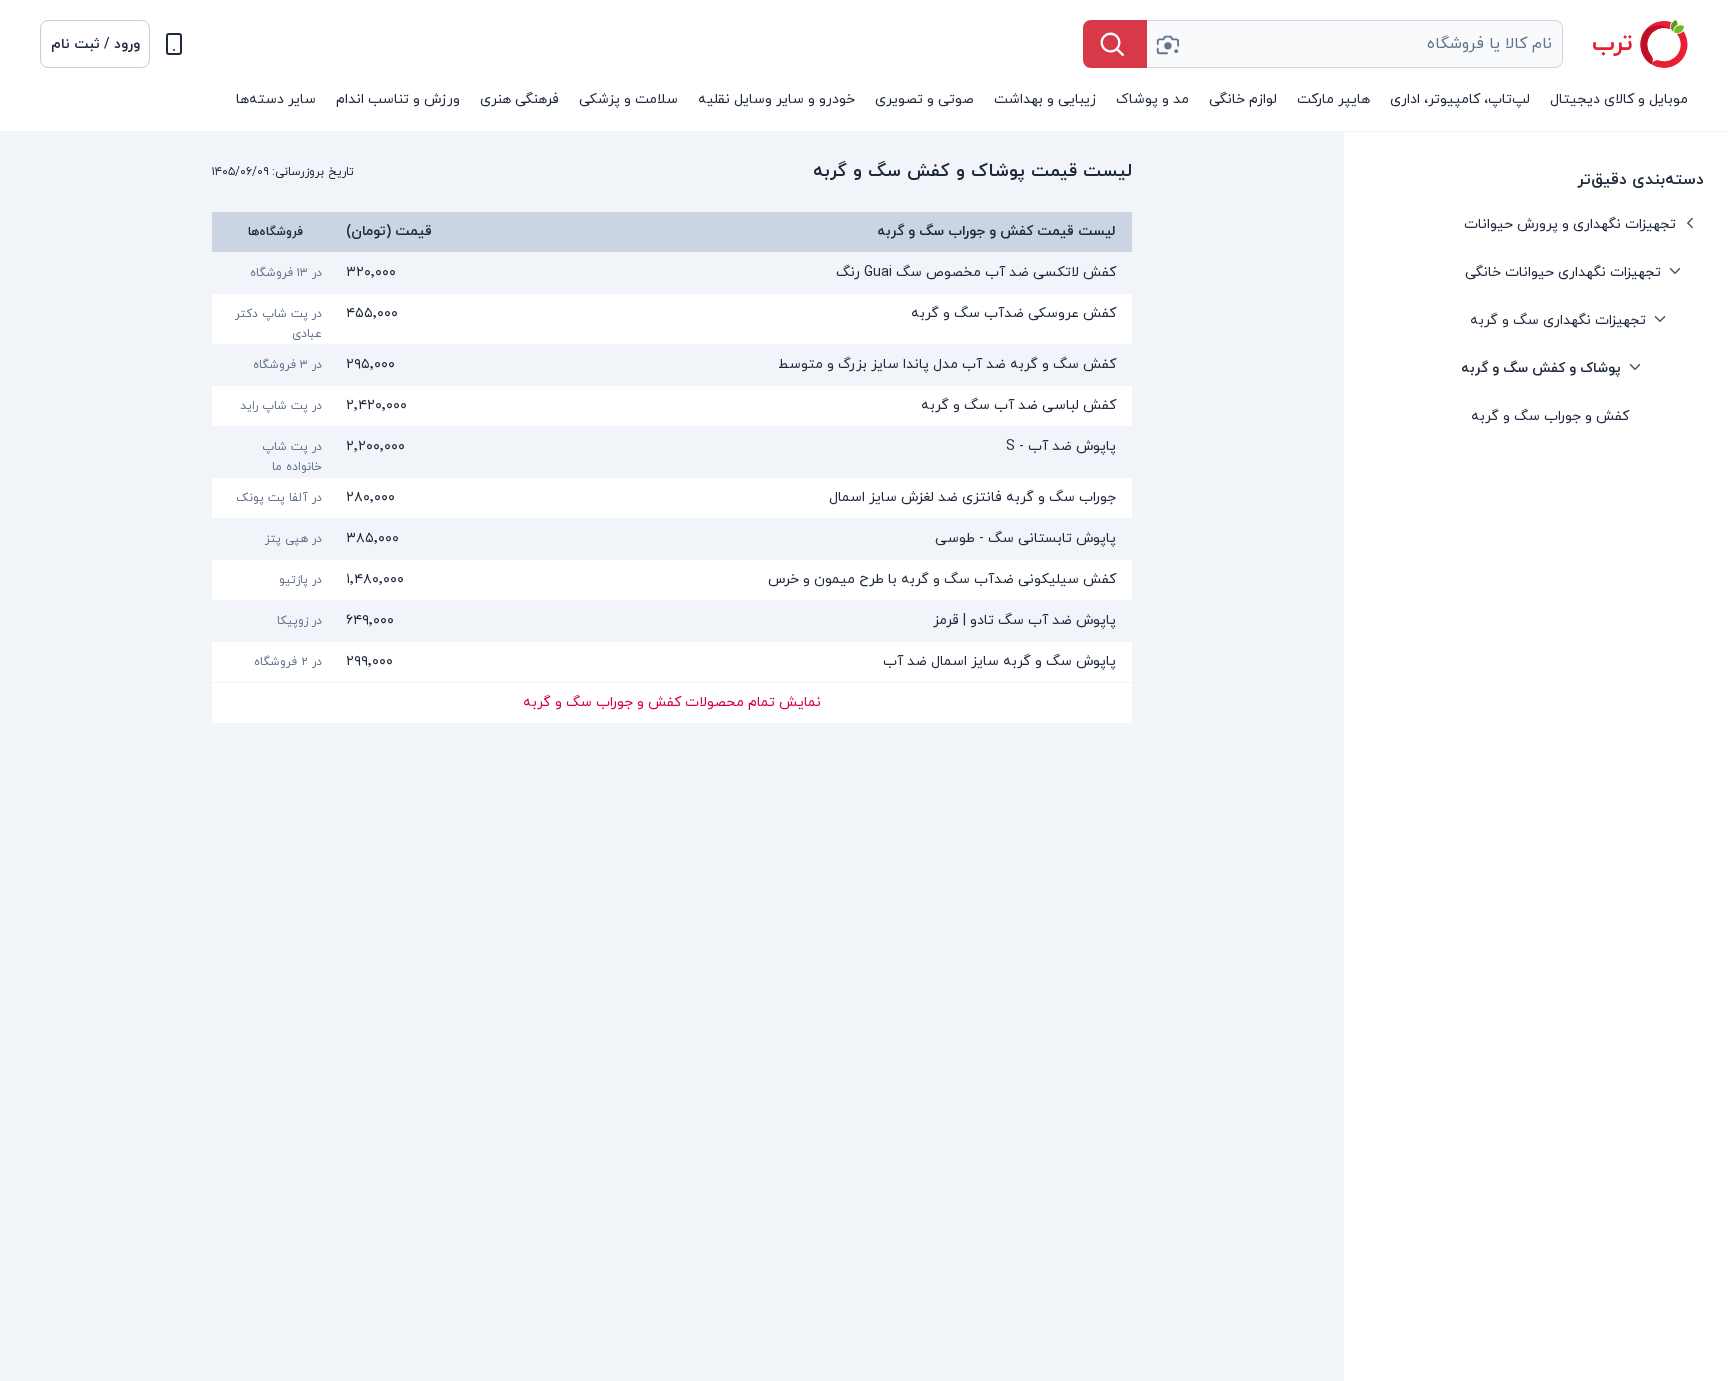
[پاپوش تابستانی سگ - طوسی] (672, 539)
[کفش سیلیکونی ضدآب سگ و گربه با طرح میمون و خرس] (672, 580)
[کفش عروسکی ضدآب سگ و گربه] (672, 319)
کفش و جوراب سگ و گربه (1550, 416)
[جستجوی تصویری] (1167, 44)
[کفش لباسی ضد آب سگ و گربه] (672, 406)
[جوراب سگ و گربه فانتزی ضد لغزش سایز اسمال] (672, 498)
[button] (95, 44)
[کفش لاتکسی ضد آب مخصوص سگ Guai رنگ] (672, 273)
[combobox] (1355, 44)
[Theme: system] (174, 44)
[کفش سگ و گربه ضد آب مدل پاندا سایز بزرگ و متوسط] (672, 365)
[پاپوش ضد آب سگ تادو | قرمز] (672, 621)
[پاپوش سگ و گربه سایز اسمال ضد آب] (672, 662)
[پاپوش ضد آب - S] (672, 452)
